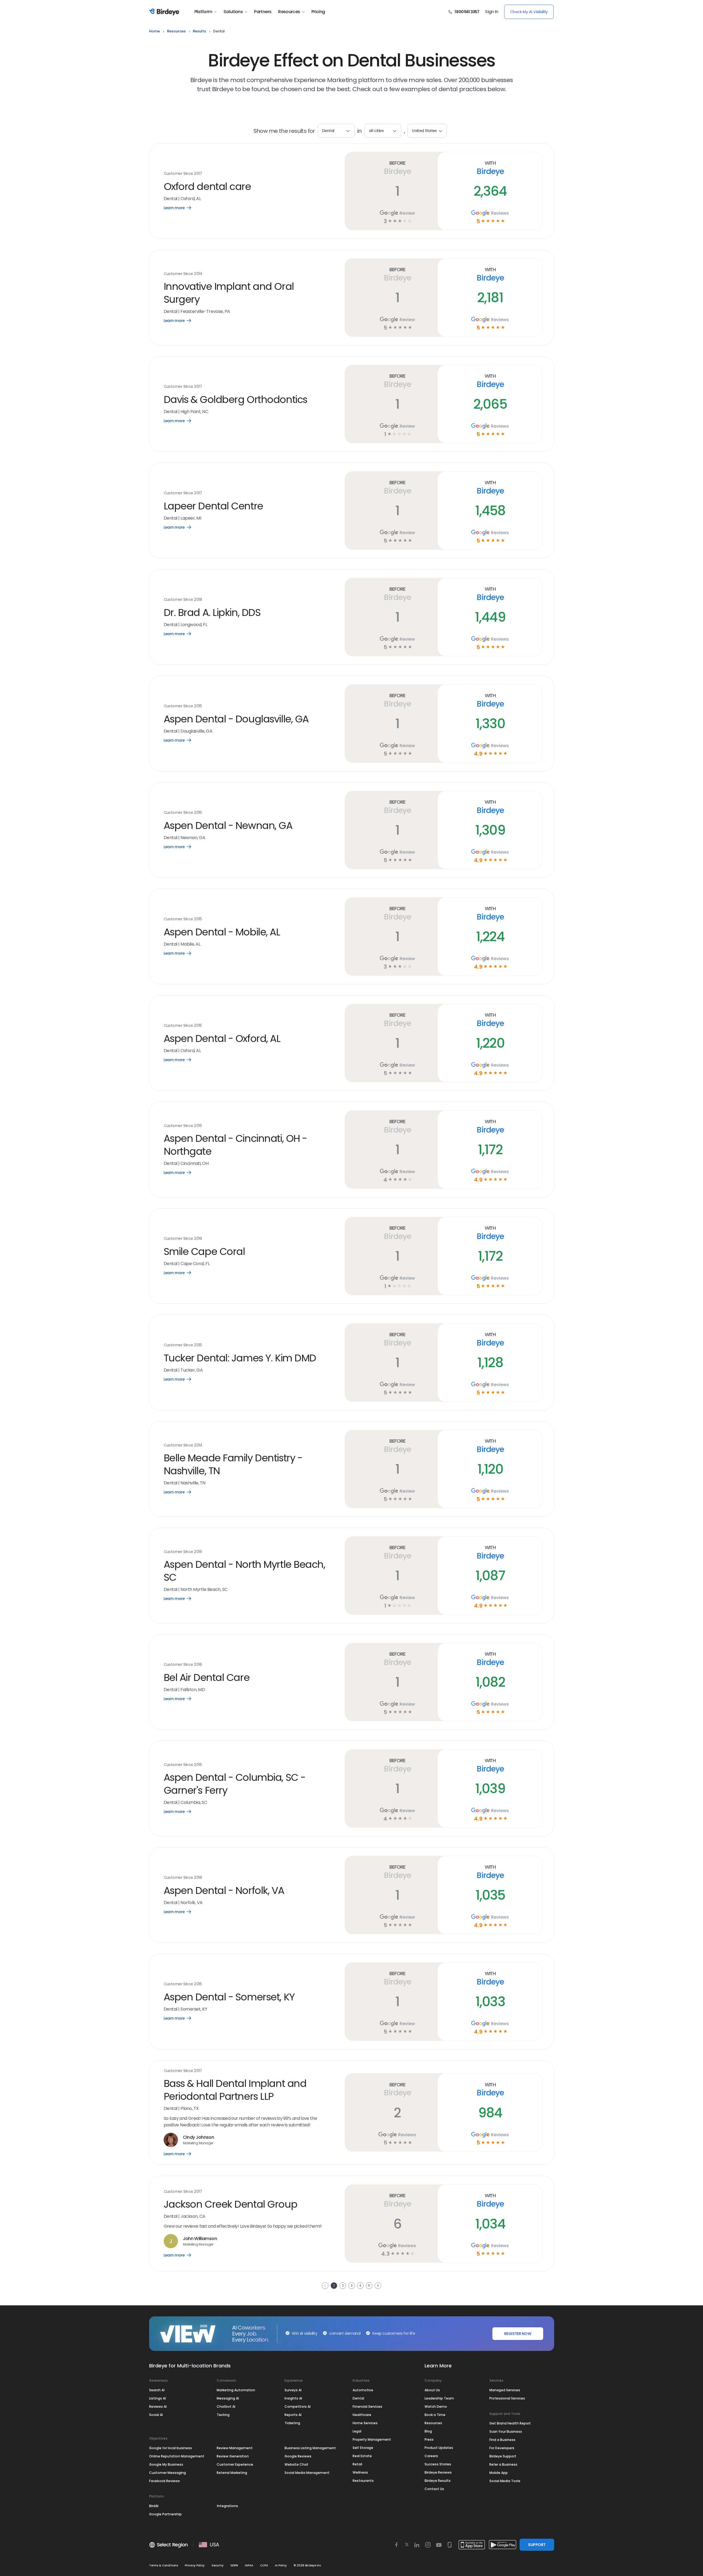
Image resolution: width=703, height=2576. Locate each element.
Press (429, 2439)
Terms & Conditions (164, 2565)
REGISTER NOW (518, 2334)
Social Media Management (307, 2473)
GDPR (234, 2565)
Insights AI (293, 2398)
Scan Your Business (506, 2431)
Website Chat (296, 2464)
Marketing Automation (236, 2390)
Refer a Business (503, 2464)
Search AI (157, 2390)
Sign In (492, 12)
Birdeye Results (438, 2481)
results (199, 31)
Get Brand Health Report (510, 2423)
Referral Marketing (232, 2473)
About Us (432, 2390)
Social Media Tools (505, 2481)
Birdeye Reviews (438, 2472)
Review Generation (233, 2456)
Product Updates (439, 2448)
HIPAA (249, 2565)
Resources (289, 12)
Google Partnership (165, 2514)
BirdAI (154, 2506)
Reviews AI (158, 2407)
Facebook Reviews (164, 2481)
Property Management (372, 2439)
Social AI (156, 2415)
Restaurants (363, 2481)
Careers (431, 2456)
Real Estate (362, 2456)
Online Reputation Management (177, 2456)
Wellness (360, 2472)
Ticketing (292, 2423)
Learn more (181, 208)
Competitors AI (298, 2407)
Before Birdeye (397, 168)
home (154, 31)
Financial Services (367, 2407)
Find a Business (502, 2440)
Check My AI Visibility (529, 12)
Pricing (318, 12)
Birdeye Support (503, 2456)
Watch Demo (436, 2407)
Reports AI (293, 2415)
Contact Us (434, 2489)
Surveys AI (293, 2390)
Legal (357, 2431)
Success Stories (438, 2464)
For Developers (502, 2448)
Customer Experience (235, 2464)
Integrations (228, 2506)
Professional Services (507, 2398)
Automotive (363, 2390)
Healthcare (362, 2415)
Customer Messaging (168, 2473)
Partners (263, 12)
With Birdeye (490, 168)
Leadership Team (439, 2398)
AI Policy (281, 2565)
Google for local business (171, 2448)
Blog (428, 2431)
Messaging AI (228, 2398)
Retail (357, 2464)
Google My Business (166, 2464)
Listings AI (157, 2398)
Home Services (365, 2423)
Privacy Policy (195, 2565)
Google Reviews (298, 2456)
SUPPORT (537, 2545)
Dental (358, 2398)
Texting (223, 2415)
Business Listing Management (310, 2448)
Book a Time (435, 2415)
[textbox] (383, 131)
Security (217, 2565)
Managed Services (505, 2390)
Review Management (235, 2448)
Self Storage (363, 2448)
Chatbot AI (226, 2407)
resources (176, 31)
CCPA (264, 2565)
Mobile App (499, 2473)
